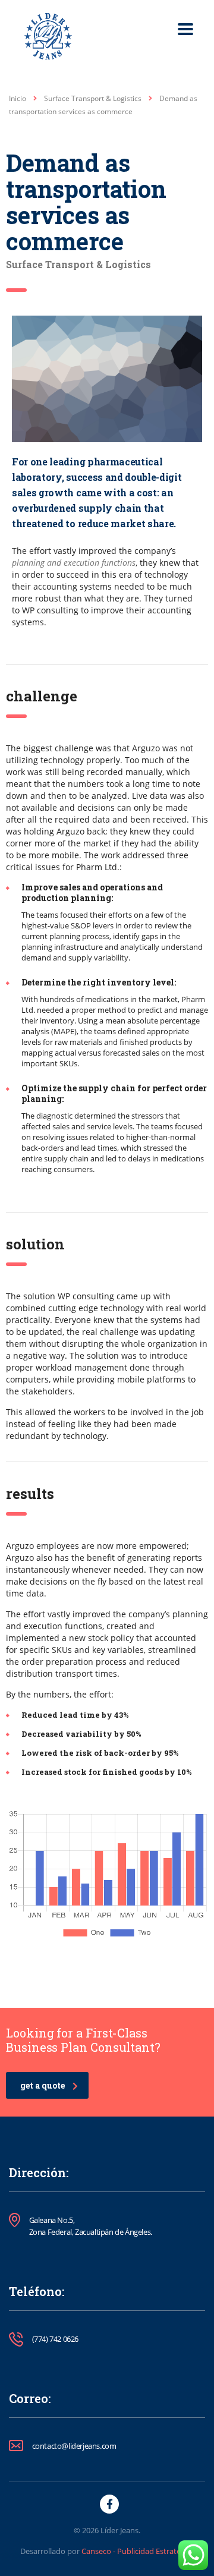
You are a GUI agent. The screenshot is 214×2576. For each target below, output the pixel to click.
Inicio (18, 98)
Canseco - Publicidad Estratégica (138, 2551)
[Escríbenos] (193, 2555)
